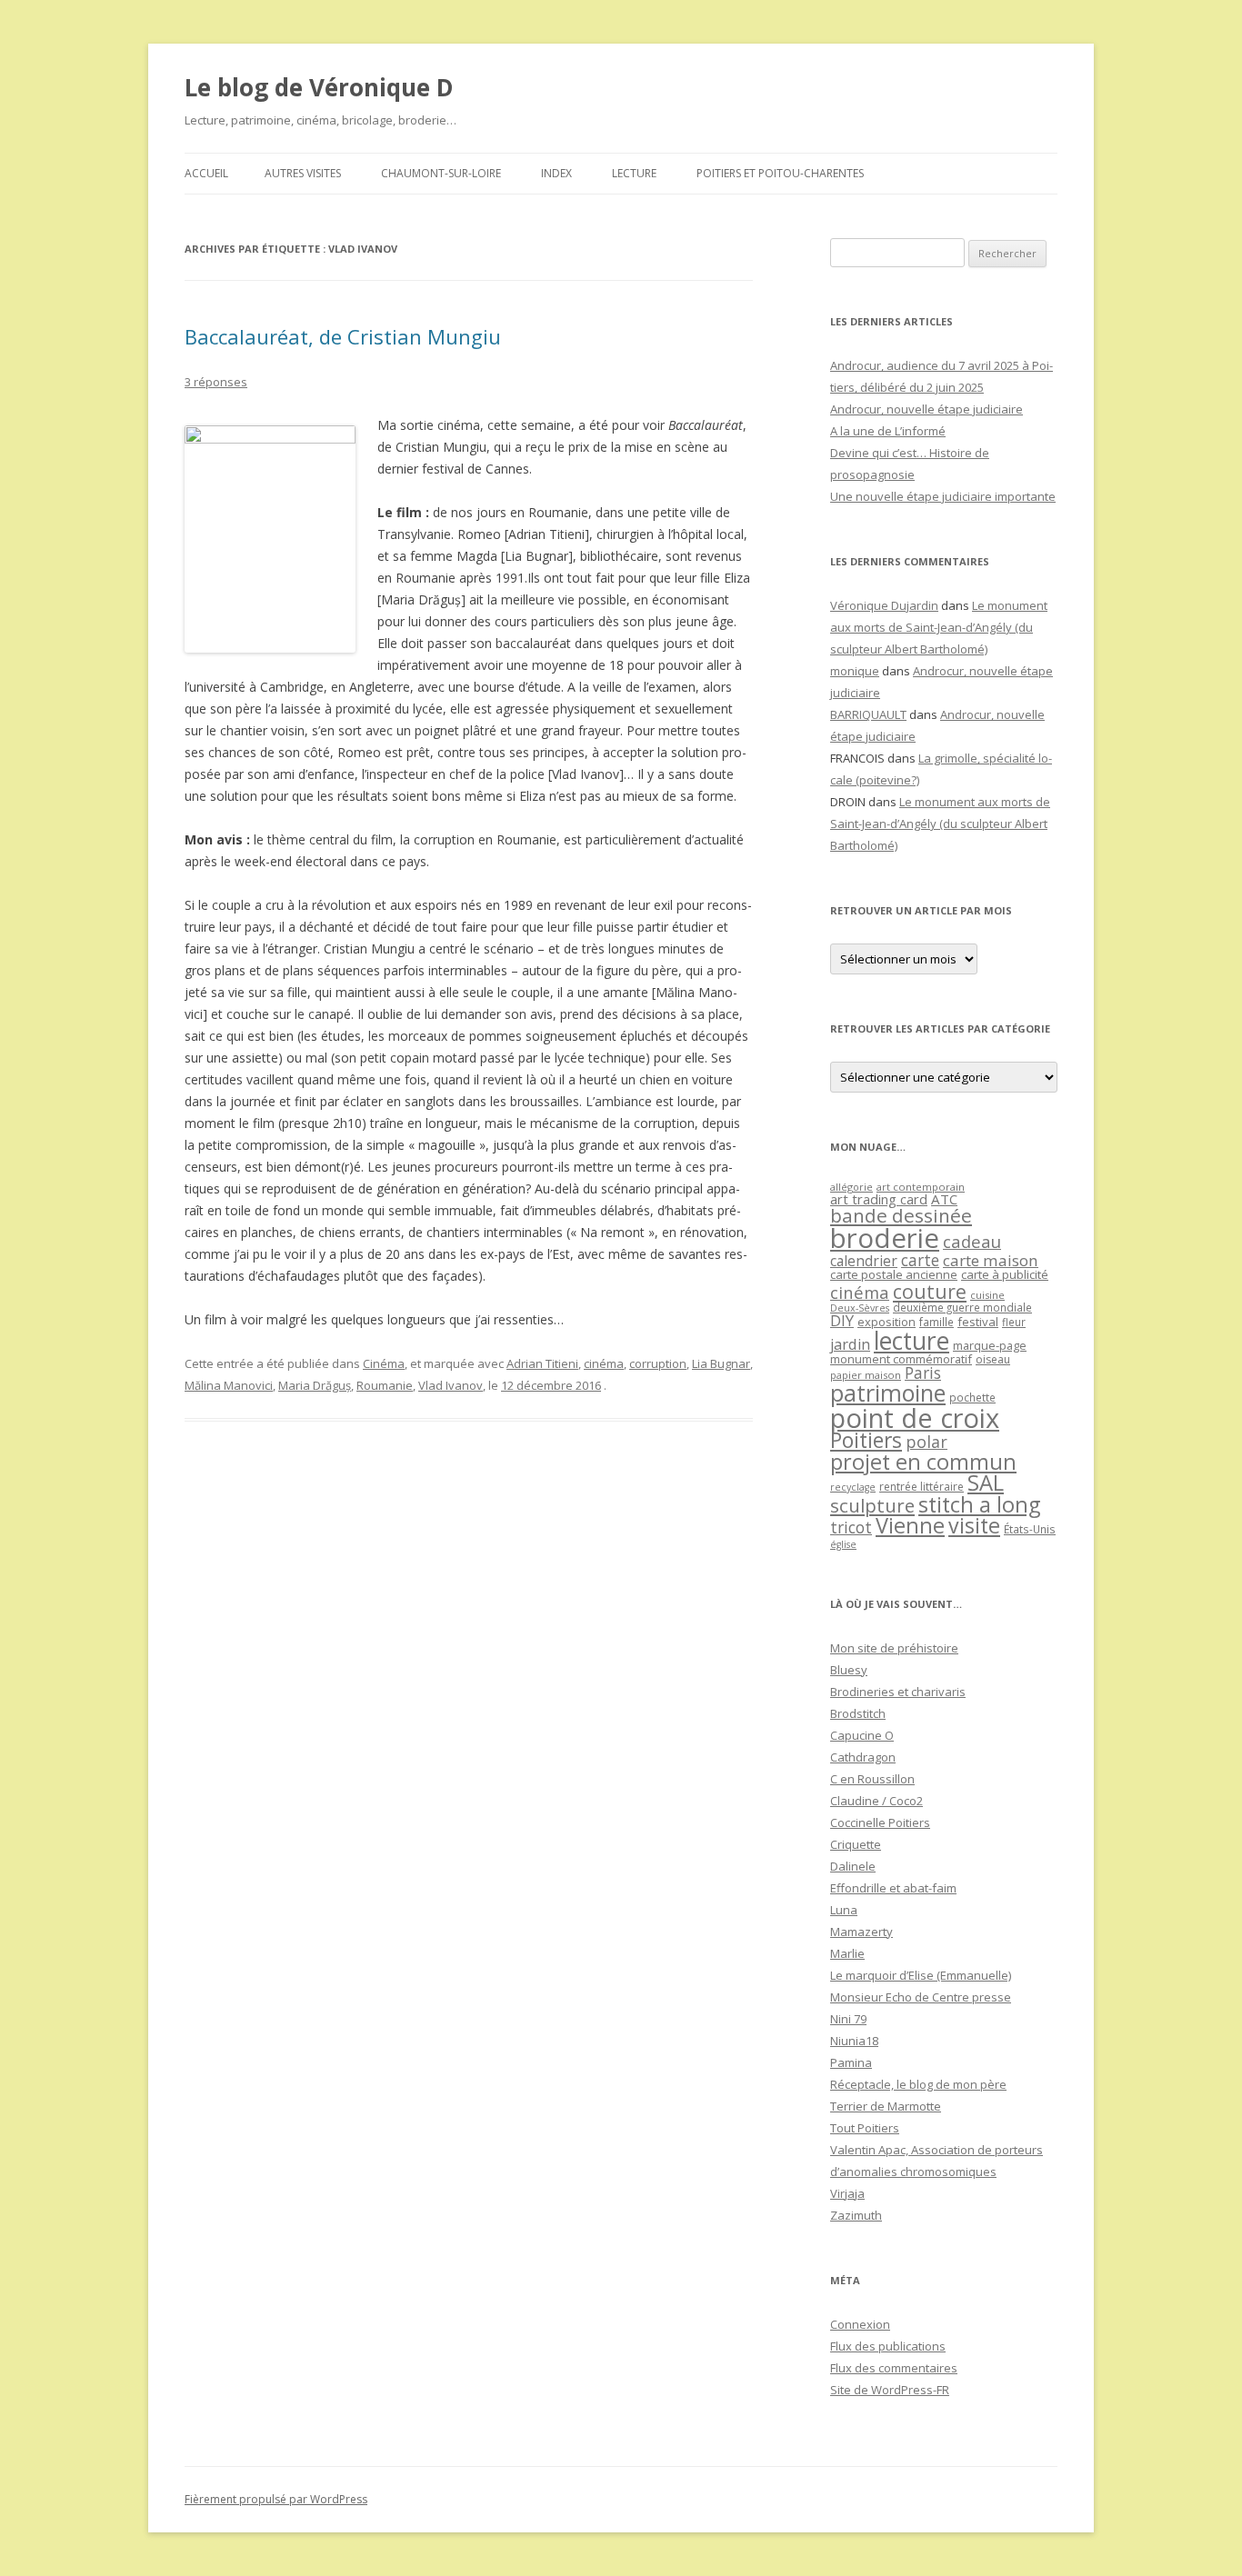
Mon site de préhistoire (894, 1648)
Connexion (860, 2324)
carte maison (991, 1260)
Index (556, 173)
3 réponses (216, 382)
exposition (886, 1322)
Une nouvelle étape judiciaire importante (943, 496)
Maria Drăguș (315, 1385)
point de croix (915, 1418)
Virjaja (847, 2193)
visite (974, 1525)
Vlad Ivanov (451, 1385)
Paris (923, 1373)
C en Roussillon (872, 1779)
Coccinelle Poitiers (880, 1822)
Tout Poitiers (865, 2128)
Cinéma (384, 1363)
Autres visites (303, 173)
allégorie (851, 1187)
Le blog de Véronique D (319, 87)
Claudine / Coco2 (876, 1801)
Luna (844, 1910)
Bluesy (849, 1670)
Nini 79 (848, 2019)
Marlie (847, 1953)
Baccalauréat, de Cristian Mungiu (343, 336)
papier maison (866, 1375)
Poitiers (866, 1440)
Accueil (206, 173)
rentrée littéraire (921, 1487)
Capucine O (862, 1735)
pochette (972, 1398)
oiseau (993, 1359)
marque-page (990, 1345)
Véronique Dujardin (884, 605)
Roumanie (385, 1385)
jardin (850, 1344)
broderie (885, 1238)
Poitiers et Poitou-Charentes (780, 173)
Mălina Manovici (229, 1385)
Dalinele (853, 1866)
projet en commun (923, 1462)
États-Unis (1030, 1529)
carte (920, 1260)
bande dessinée (901, 1215)
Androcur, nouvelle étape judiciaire (926, 409)
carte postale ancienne (894, 1274)
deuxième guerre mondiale (962, 1308)
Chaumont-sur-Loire (441, 173)
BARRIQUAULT (868, 714)
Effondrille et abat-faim (893, 1888)
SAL (986, 1483)
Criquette (856, 1844)
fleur (1014, 1322)
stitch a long (979, 1504)
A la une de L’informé (888, 431)
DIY (842, 1320)
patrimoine (888, 1393)
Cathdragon (863, 1757)
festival (978, 1322)
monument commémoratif (901, 1359)
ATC (944, 1199)
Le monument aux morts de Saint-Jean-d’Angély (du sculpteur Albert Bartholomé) (939, 627)
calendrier (864, 1261)
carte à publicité (1005, 1274)
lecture (911, 1341)
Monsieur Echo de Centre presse (921, 1997)
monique (855, 671)
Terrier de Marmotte (886, 2106)
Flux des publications (888, 2346)
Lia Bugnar (721, 1363)
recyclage (853, 1487)
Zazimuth (856, 2215)
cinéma (604, 1363)
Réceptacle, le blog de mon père (918, 2084)
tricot (851, 1527)
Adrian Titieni (542, 1363)
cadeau (972, 1241)
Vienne (910, 1525)
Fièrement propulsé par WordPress (276, 2499)
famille (937, 1322)
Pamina (851, 2062)
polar (926, 1442)
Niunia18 (854, 2041)
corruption (658, 1363)
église (843, 1544)
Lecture (634, 173)
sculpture (872, 1505)
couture (930, 1291)
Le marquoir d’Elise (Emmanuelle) (921, 1975)
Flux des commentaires (894, 2368)
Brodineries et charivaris (898, 1692)
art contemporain (921, 1187)
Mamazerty (861, 1932)
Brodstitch (858, 1713)
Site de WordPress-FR (890, 2390)
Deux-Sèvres (860, 1308)
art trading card (879, 1199)
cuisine (987, 1295)
